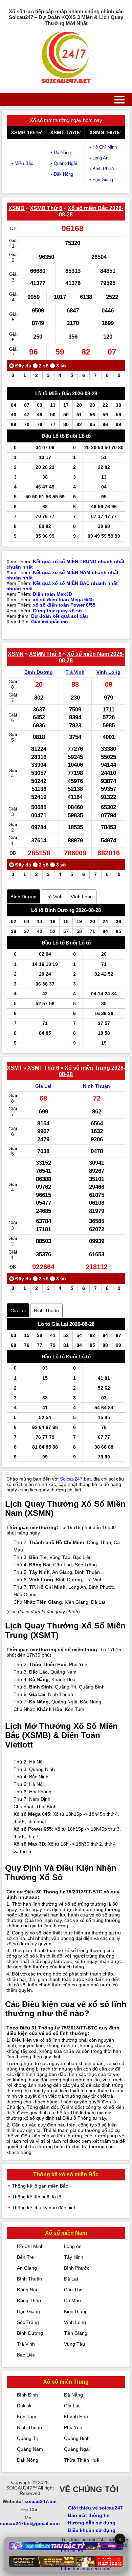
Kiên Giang (76, 2311)
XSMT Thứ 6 (43, 1068)
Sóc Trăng (28, 2322)
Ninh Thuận (96, 1086)
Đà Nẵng (73, 2395)
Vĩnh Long (108, 672)
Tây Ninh (74, 2257)
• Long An (99, 158)
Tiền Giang (76, 2333)
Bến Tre (25, 2257)
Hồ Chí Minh (30, 2246)
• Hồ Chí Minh (103, 147)
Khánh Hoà (76, 2417)
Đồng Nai (27, 2290)
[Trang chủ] (66, 58)
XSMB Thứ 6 (46, 208)
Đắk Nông (28, 2460)
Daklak (24, 2406)
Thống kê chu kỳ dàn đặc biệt (43, 2208)
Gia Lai (43, 1086)
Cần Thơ (73, 2290)
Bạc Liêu (26, 2355)
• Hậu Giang (101, 180)
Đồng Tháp (29, 2301)
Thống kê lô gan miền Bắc (40, 2186)
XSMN (16, 654)
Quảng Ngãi (77, 2449)
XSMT (14, 1068)
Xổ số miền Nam (66, 2233)
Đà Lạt (71, 2279)
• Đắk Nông (62, 174)
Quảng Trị (28, 2438)
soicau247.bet (41, 2501)
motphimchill (36, 2532)
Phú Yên (73, 2427)
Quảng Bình (77, 2438)
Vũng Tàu (74, 2344)
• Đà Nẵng (61, 152)
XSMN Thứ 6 (45, 654)
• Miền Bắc (22, 163)
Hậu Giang (28, 2311)
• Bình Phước (103, 169)
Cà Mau (72, 2301)
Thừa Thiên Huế (82, 2460)
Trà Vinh (75, 672)
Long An (73, 2246)
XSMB (16, 208)
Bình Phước (77, 2268)
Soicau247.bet (75, 1479)
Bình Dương (39, 672)
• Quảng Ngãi (64, 163)
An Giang (27, 2268)
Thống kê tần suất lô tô (37, 2197)
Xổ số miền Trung (66, 2382)
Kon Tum (27, 2417)
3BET (16, 2532)
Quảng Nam (30, 2449)
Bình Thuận (29, 2279)
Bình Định (27, 2395)
